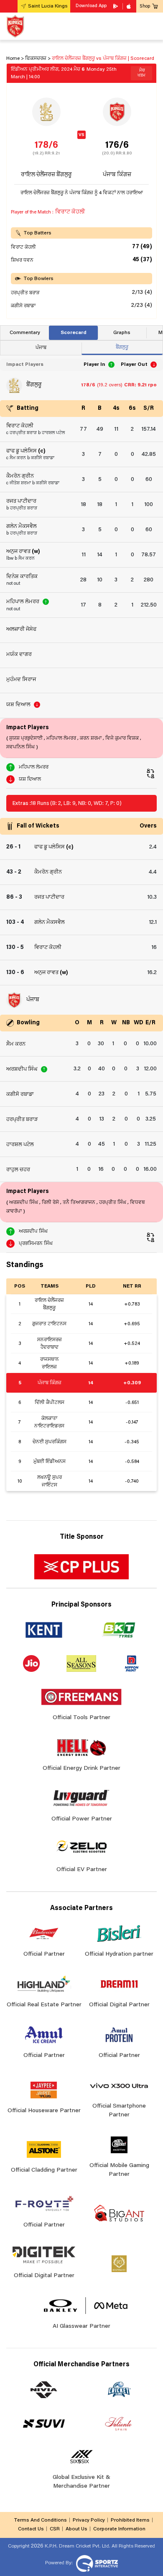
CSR (55, 2529)
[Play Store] (116, 6)
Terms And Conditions (40, 2520)
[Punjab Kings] (15, 26)
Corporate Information (119, 2529)
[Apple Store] (130, 6)
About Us (76, 2529)
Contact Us (31, 2529)
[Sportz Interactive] (96, 2563)
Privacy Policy (89, 2520)
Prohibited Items (130, 2520)
